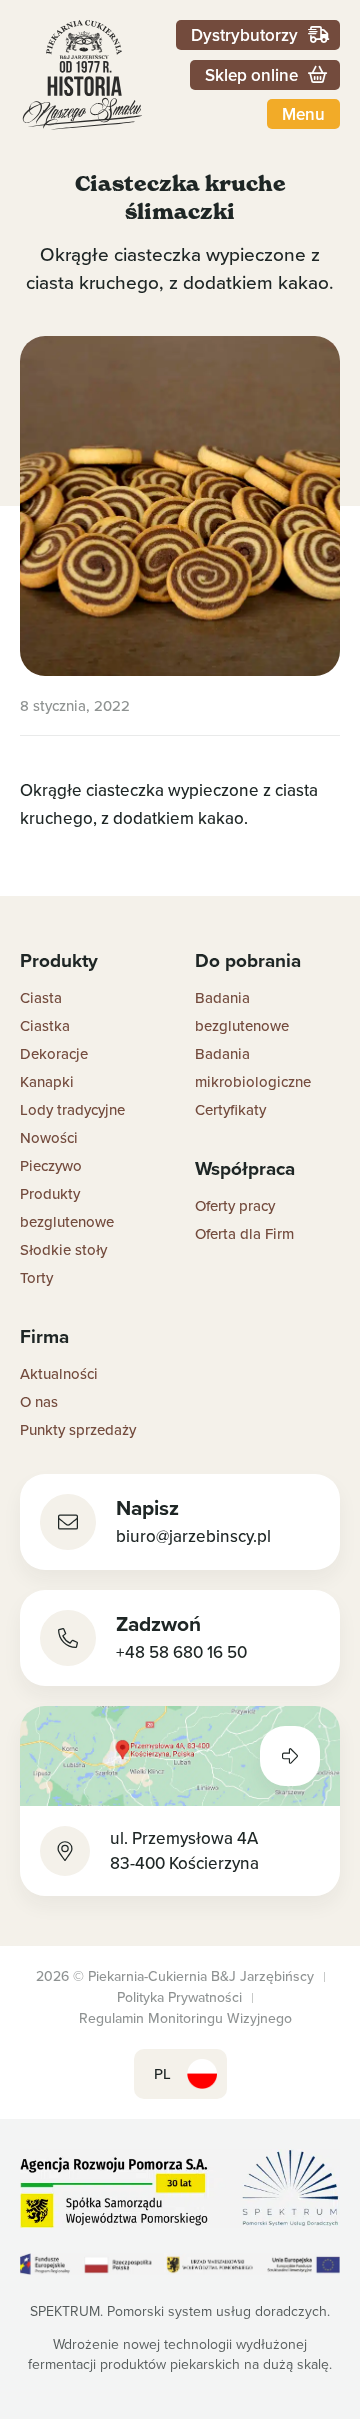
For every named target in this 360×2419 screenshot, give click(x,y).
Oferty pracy (235, 1205)
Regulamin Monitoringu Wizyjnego (185, 2018)
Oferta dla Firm (244, 1233)
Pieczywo (51, 1165)
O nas (39, 1401)
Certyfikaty (230, 1109)
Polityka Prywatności (179, 1997)
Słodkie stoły (63, 1249)
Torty (36, 1277)
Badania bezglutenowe (242, 1011)
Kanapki (47, 1081)
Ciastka (45, 1025)
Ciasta (41, 997)
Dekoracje (54, 1053)
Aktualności (59, 1373)
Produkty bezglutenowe (67, 1207)
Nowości (49, 1137)
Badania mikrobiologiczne (253, 1067)
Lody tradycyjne (72, 1109)
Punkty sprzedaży (78, 1429)
